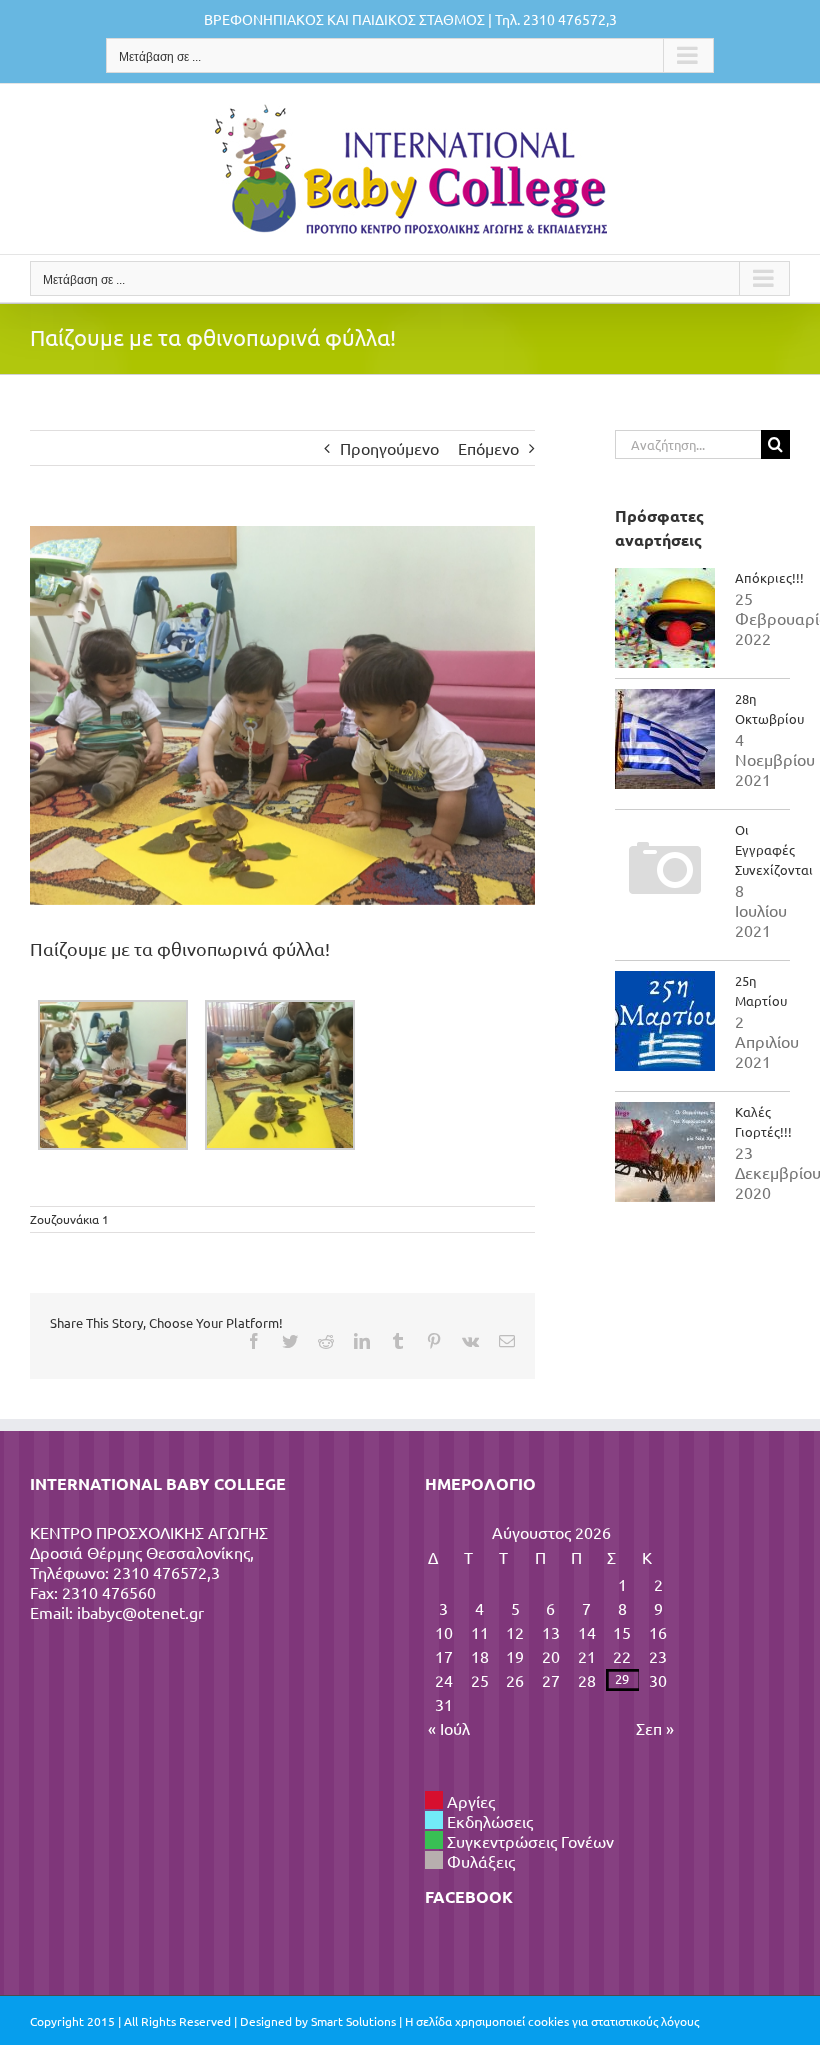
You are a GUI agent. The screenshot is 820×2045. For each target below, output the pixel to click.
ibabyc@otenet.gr (140, 1612)
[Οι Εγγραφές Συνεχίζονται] (665, 870)
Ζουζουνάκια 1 (69, 1219)
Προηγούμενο (389, 448)
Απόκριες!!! (769, 577)
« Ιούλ (449, 1728)
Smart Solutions (353, 2021)
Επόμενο (488, 448)
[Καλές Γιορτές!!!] (665, 1152)
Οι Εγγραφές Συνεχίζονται (774, 849)
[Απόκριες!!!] (665, 618)
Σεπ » (655, 1728)
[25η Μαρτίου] (665, 1021)
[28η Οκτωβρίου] (665, 739)
